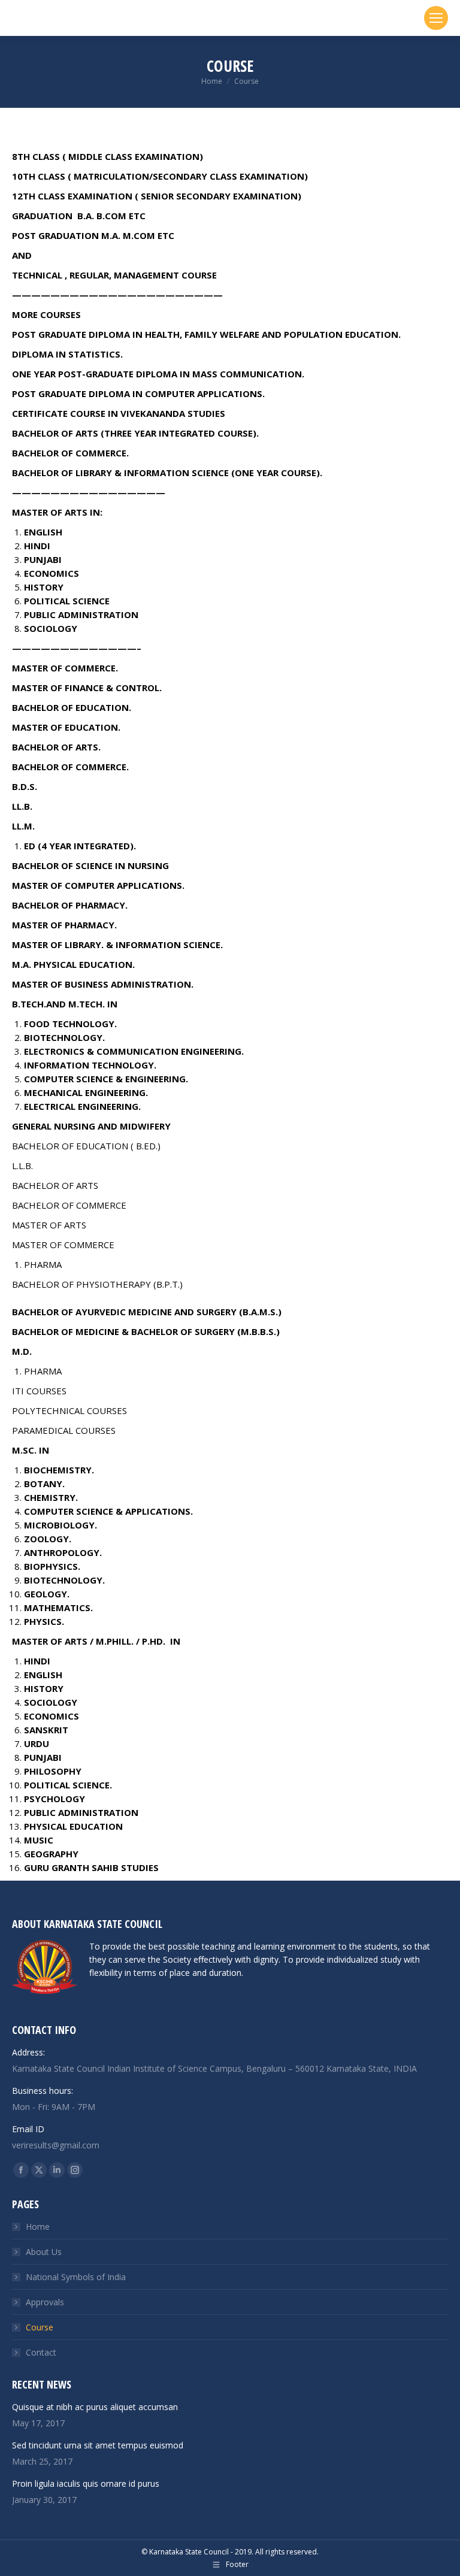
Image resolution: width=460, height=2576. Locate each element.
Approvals (45, 2302)
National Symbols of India (76, 2277)
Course (40, 2327)
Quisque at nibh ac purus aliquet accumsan (95, 2407)
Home (38, 2227)
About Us (44, 2252)
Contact (41, 2352)
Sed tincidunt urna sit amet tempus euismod (98, 2445)
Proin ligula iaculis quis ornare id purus (86, 2483)
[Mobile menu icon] (436, 18)
